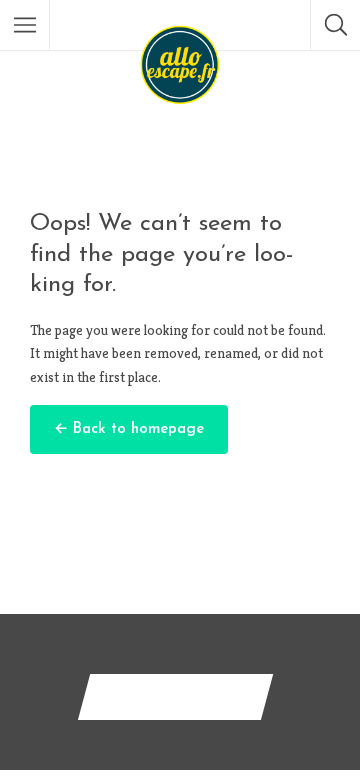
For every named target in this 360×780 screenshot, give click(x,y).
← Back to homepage (129, 429)
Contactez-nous (175, 696)
